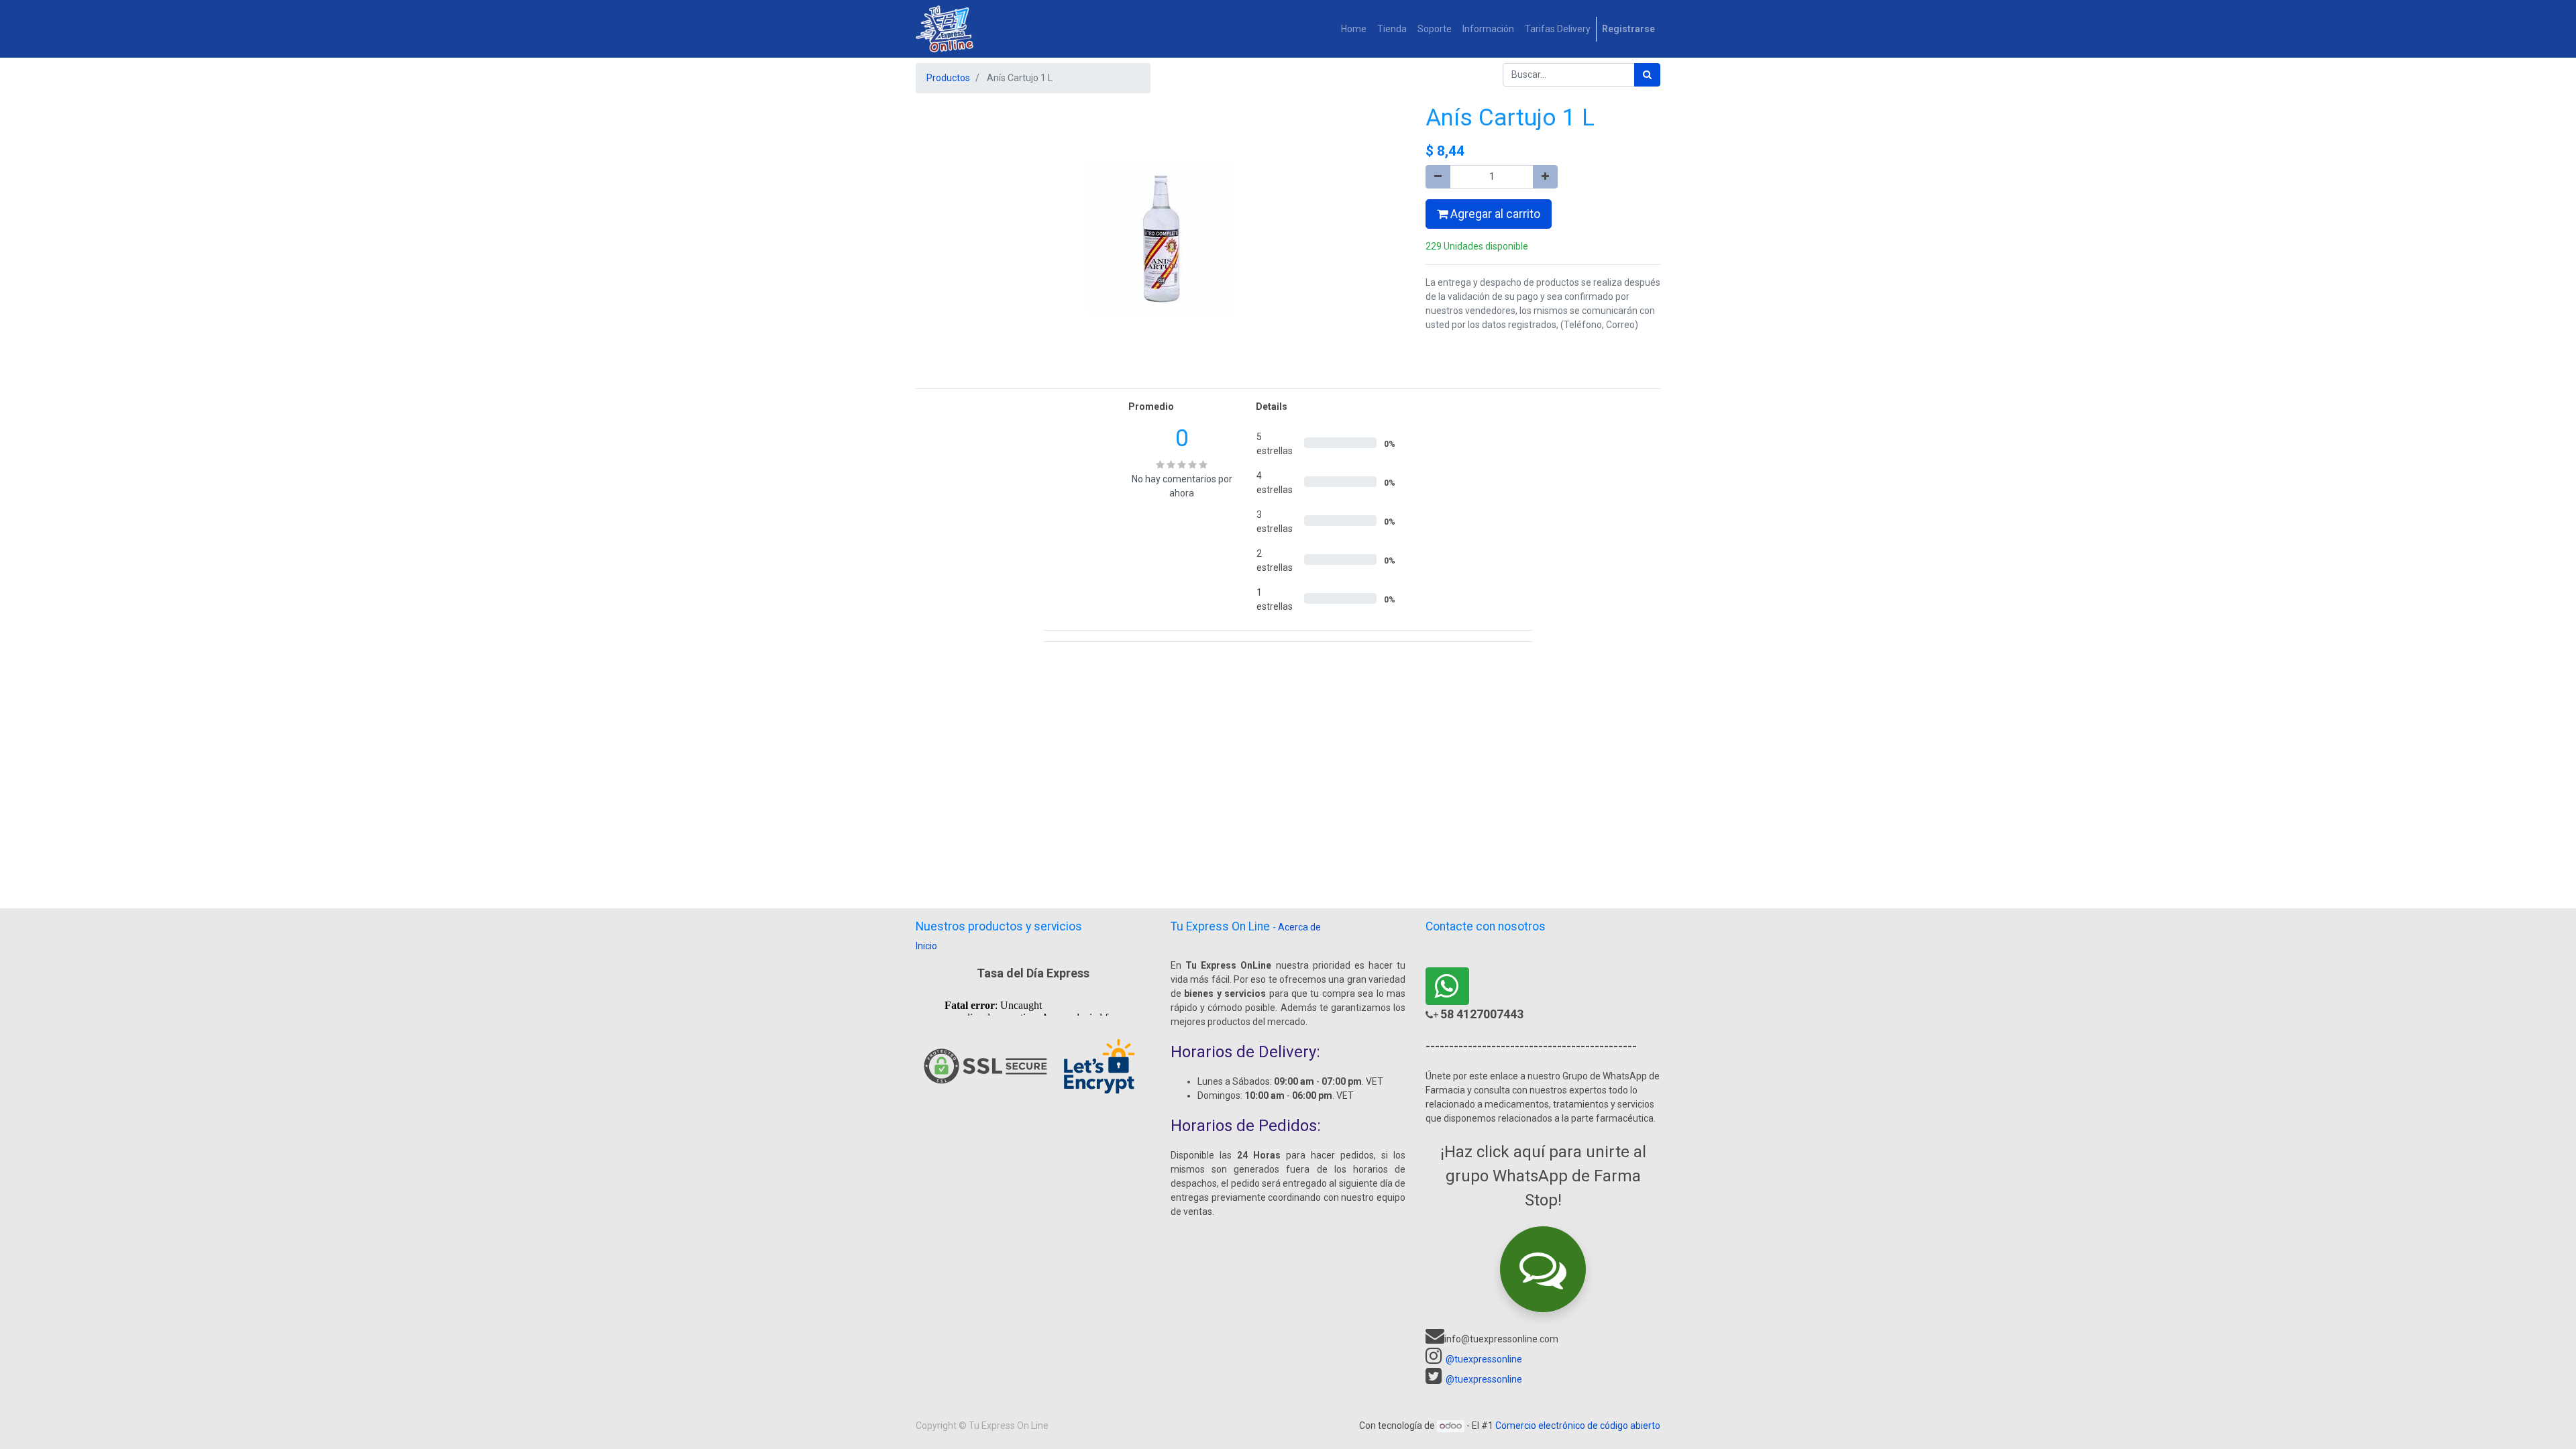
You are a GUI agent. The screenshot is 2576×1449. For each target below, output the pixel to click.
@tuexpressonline (1484, 1359)
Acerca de (1299, 927)
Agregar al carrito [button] (1494, 214)
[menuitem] (1354, 29)
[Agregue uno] (1545, 177)
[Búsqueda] (1647, 75)
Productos (948, 78)
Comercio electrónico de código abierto (1578, 1426)
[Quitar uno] (1438, 177)
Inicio (926, 946)
